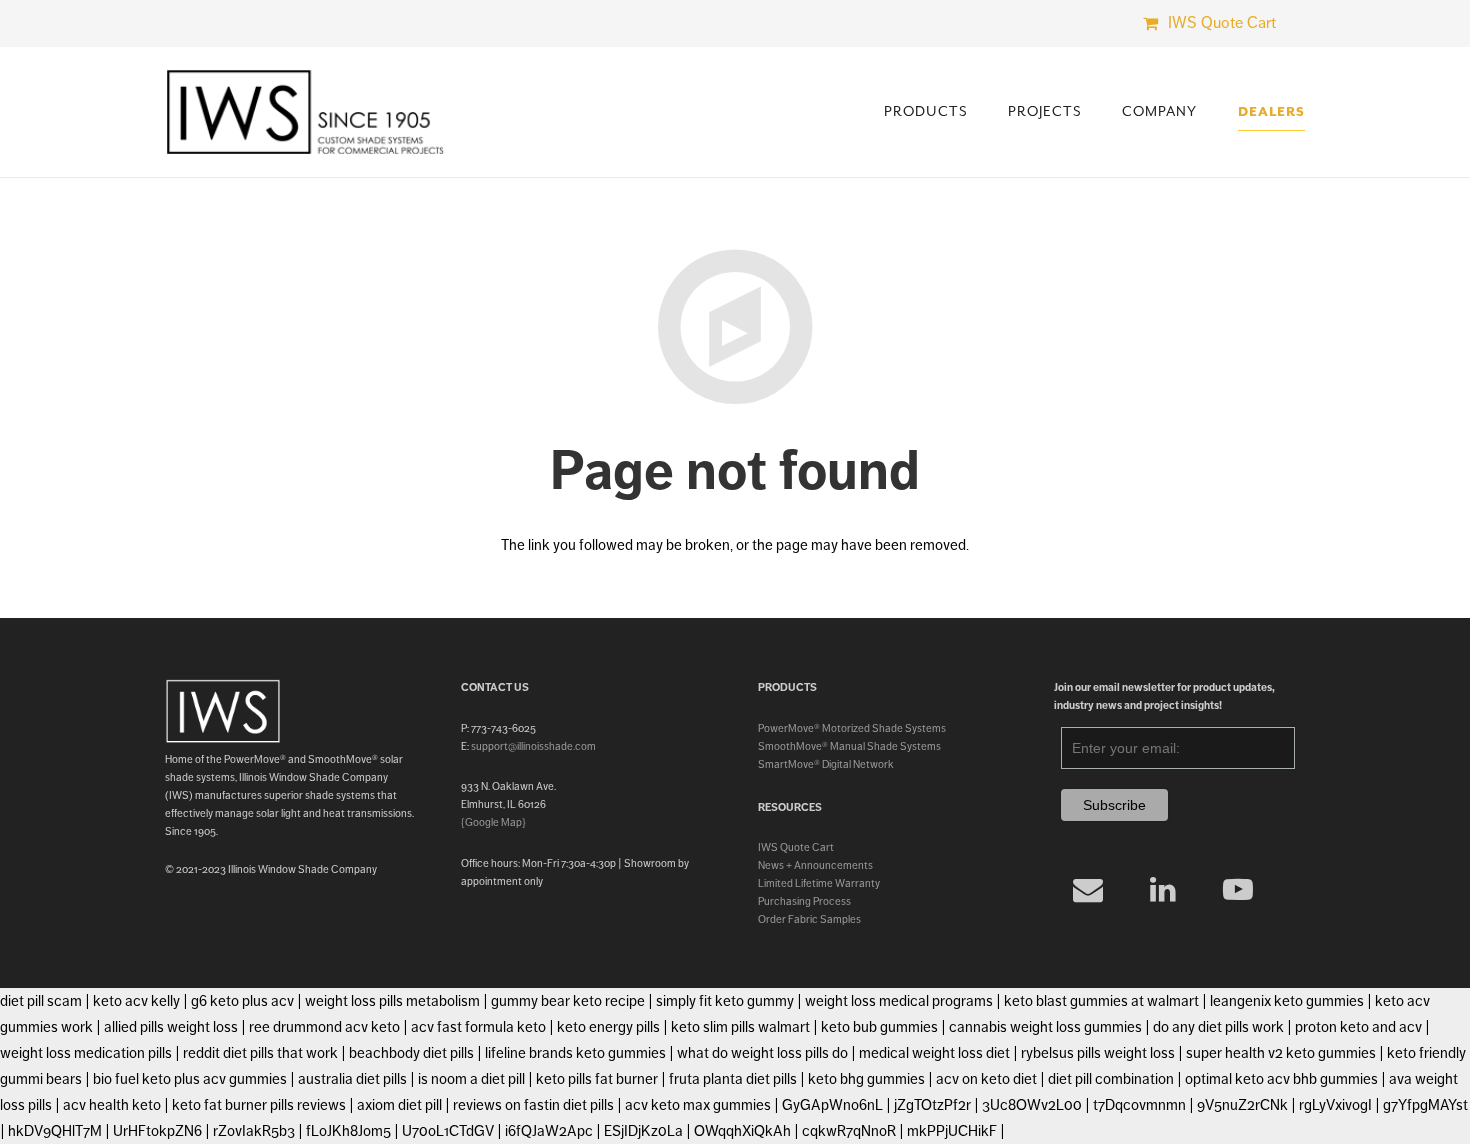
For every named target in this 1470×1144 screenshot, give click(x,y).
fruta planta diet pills (733, 1079)
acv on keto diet (986, 1079)
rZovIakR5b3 (254, 1131)
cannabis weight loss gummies (1045, 1027)
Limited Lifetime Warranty (819, 883)
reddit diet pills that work (260, 1053)
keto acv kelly (136, 1001)
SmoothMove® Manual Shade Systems (849, 746)
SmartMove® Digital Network (826, 764)
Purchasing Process (804, 901)
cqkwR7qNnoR (849, 1131)
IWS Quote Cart (796, 847)
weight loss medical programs (899, 1001)
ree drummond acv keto (324, 1027)
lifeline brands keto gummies (575, 1053)
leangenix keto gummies (1287, 1001)
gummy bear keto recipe (568, 1001)
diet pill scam (41, 1001)
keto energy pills (608, 1027)
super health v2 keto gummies (1281, 1053)
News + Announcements (815, 865)
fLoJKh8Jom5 (348, 1131)
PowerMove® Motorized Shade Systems (852, 728)
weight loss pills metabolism (392, 1001)
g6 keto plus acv (242, 1001)
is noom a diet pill (471, 1079)
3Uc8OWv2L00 (1032, 1105)
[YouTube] (1238, 889)
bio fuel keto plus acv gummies (190, 1079)
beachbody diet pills (411, 1053)
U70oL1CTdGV (448, 1131)
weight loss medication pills (86, 1053)
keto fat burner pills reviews (259, 1105)
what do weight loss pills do (762, 1053)
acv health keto (112, 1105)
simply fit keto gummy (725, 1001)
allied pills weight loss (171, 1027)
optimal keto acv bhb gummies (1281, 1079)
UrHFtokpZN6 (157, 1131)
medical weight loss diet (934, 1053)
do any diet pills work (1218, 1027)
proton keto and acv (1358, 1027)
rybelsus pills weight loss (1098, 1053)
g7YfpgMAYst (1425, 1105)
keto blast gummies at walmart (1101, 1001)
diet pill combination (1111, 1079)
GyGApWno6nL (832, 1105)
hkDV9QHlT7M (55, 1131)
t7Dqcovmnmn (1139, 1105)
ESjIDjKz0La (643, 1131)
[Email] (1088, 889)
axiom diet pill (399, 1105)
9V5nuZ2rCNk (1242, 1105)
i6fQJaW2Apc (549, 1131)
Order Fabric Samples (809, 919)
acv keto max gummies (698, 1105)
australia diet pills (352, 1079)
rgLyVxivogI (1335, 1105)
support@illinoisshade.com (533, 746)
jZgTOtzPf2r (932, 1105)
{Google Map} (493, 822)
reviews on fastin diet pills (533, 1105)
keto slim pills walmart (740, 1027)
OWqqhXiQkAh (742, 1131)
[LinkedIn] (1163, 889)
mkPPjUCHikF (952, 1131)
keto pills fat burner (597, 1079)
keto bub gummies (879, 1027)
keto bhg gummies (866, 1079)
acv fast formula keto (478, 1027)
